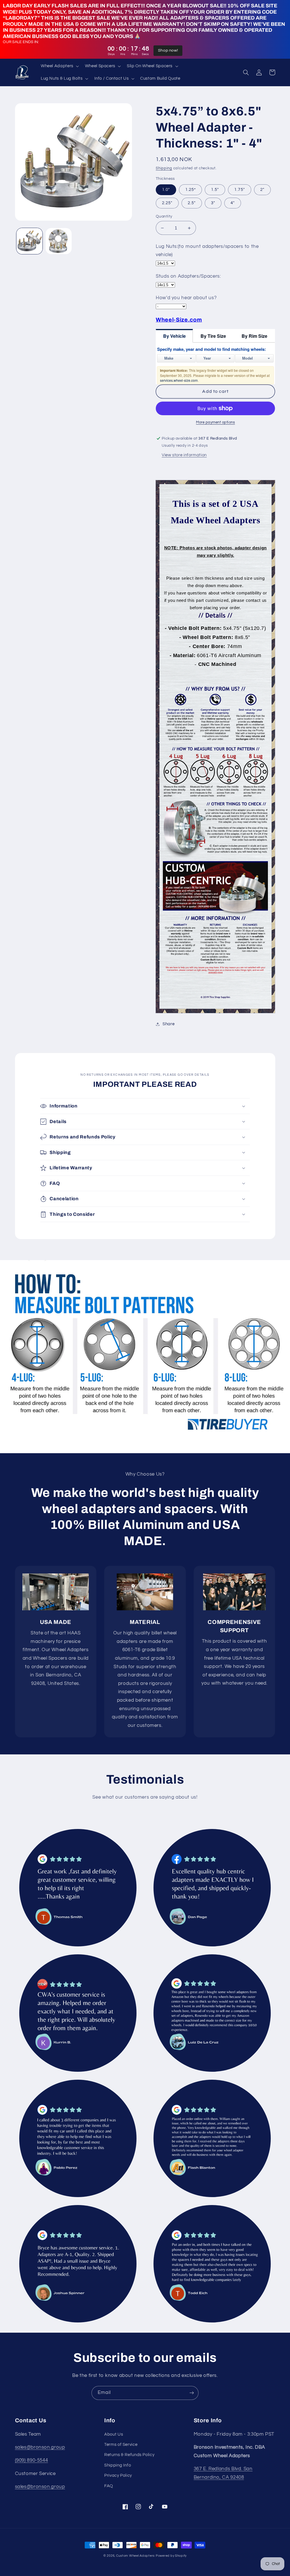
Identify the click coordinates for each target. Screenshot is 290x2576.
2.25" (167, 203)
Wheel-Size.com (179, 320)
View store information (184, 455)
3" (213, 203)
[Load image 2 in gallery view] (59, 241)
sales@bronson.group (40, 2447)
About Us (114, 2434)
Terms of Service (121, 2445)
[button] (59, 66)
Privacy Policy (118, 2475)
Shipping (164, 168)
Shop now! (168, 50)
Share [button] (169, 1024)
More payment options (216, 422)
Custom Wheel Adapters (135, 2556)
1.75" (239, 190)
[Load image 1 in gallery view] (29, 241)
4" (233, 203)
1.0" (166, 190)
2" (262, 190)
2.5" (192, 203)
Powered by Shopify (171, 2556)
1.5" (215, 190)
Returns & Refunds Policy (129, 2455)
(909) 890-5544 (32, 2460)
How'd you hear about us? (186, 298)
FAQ (109, 2486)
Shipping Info (118, 2465)
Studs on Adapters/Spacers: (188, 276)
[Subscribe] (192, 2393)
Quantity (164, 216)
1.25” (190, 190)
